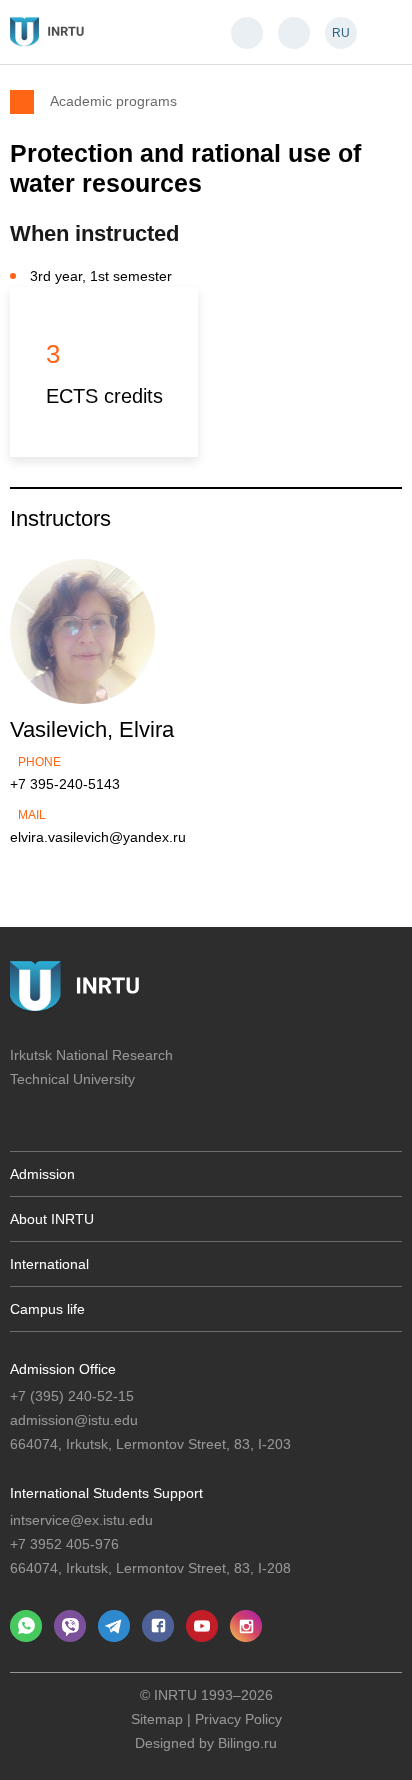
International (49, 1264)
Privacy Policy (238, 1719)
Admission (42, 1174)
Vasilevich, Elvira (92, 729)
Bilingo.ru (247, 1743)
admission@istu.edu (74, 1420)
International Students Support (106, 1493)
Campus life (47, 1309)
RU (341, 33)
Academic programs (113, 100)
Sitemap (157, 1719)
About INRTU (52, 1219)
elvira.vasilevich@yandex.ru (98, 837)
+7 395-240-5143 (65, 784)
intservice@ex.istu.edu (81, 1520)
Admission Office (63, 1369)
